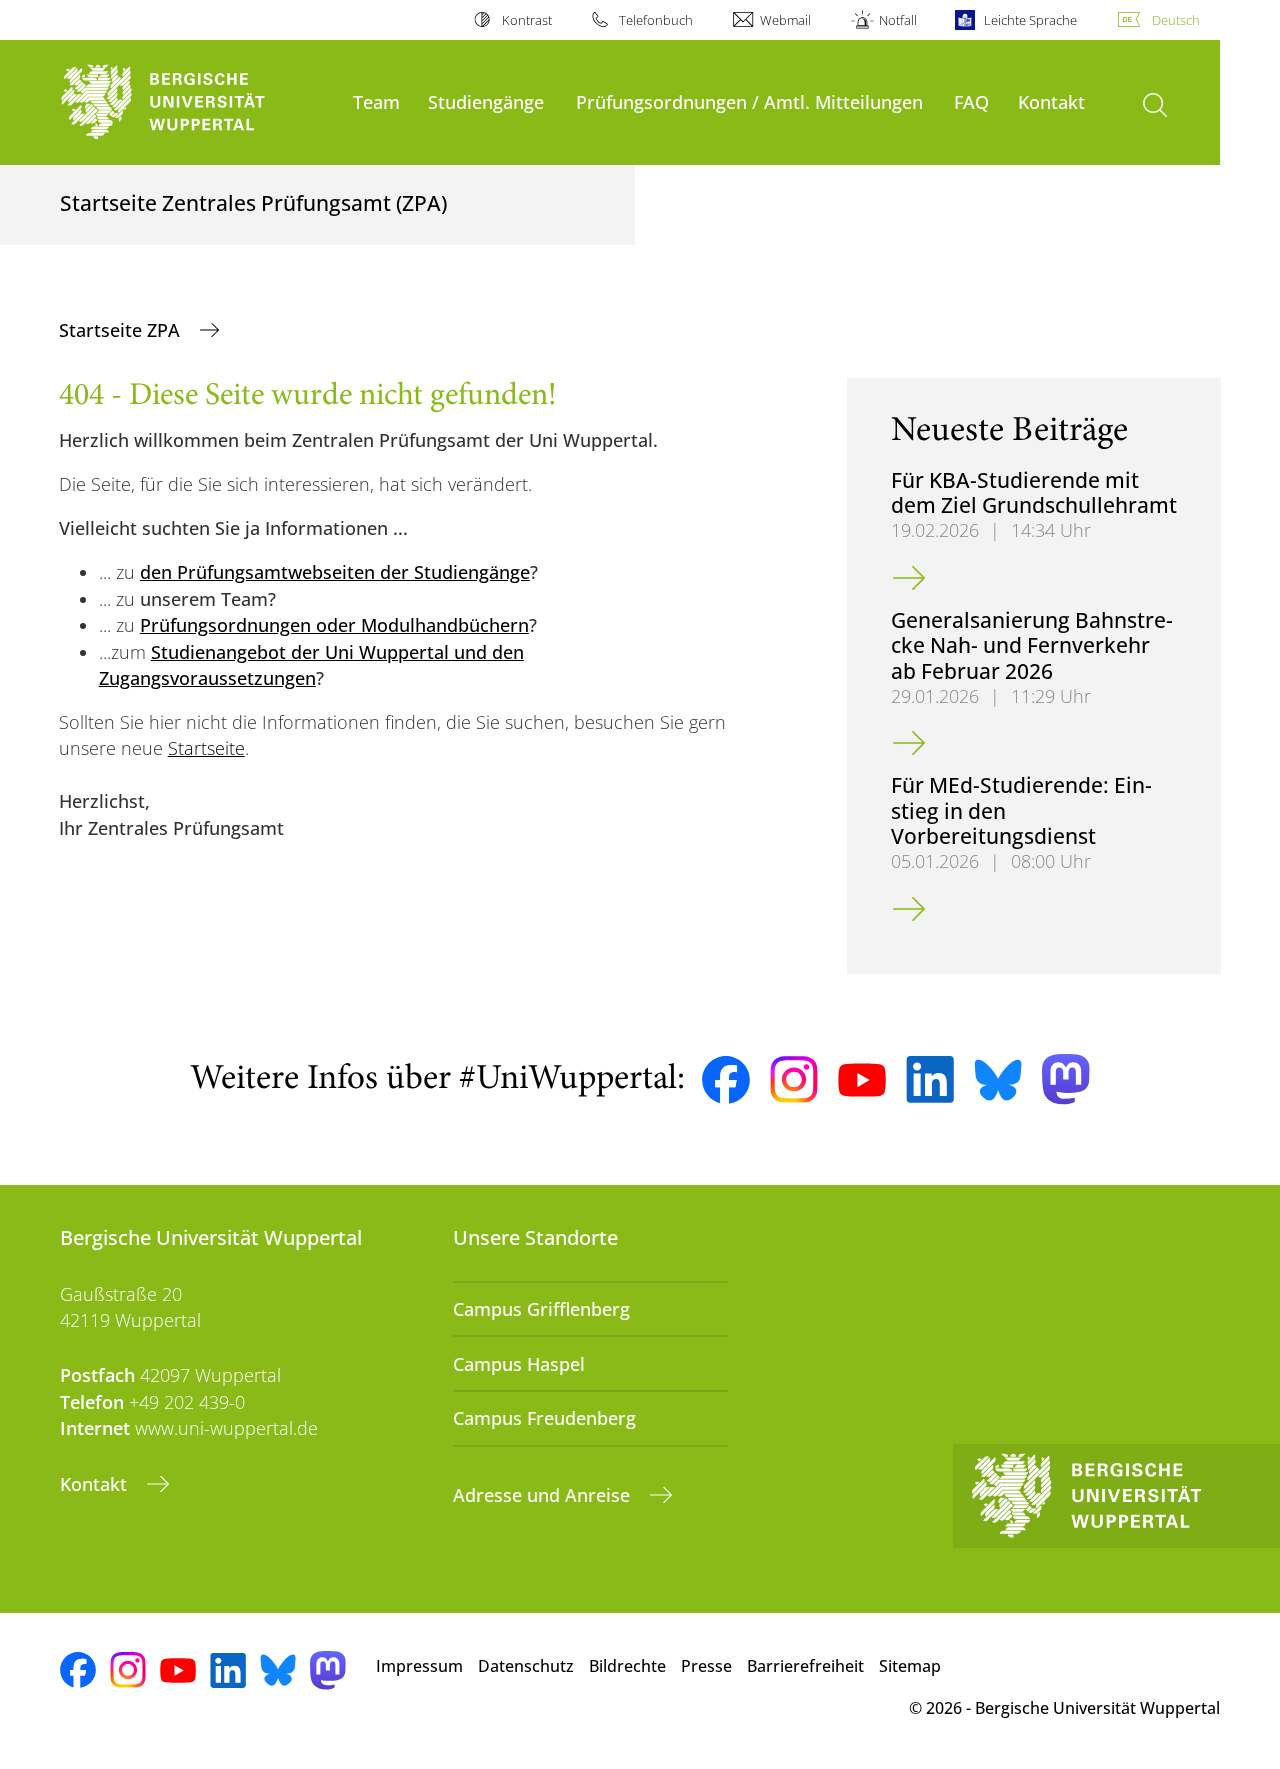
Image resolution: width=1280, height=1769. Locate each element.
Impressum (419, 1666)
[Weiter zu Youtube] (862, 1080)
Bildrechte (627, 1666)
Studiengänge (486, 101)
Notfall (897, 20)
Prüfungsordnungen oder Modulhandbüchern (334, 625)
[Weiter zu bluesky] (998, 1080)
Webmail (785, 20)
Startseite (206, 748)
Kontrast (526, 20)
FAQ (971, 101)
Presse (706, 1666)
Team (376, 101)
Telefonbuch (656, 20)
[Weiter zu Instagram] (794, 1080)
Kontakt (1051, 101)
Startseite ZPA (122, 330)
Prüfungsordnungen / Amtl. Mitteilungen (749, 101)
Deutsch (1176, 20)
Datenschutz (526, 1666)
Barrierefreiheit (805, 1666)
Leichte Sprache (1030, 20)
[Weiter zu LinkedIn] (930, 1079)
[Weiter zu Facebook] (726, 1080)
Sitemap (910, 1666)
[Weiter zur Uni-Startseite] (196, 102)
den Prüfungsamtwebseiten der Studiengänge (335, 572)
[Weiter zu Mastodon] (1066, 1079)
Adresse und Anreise (544, 1495)
